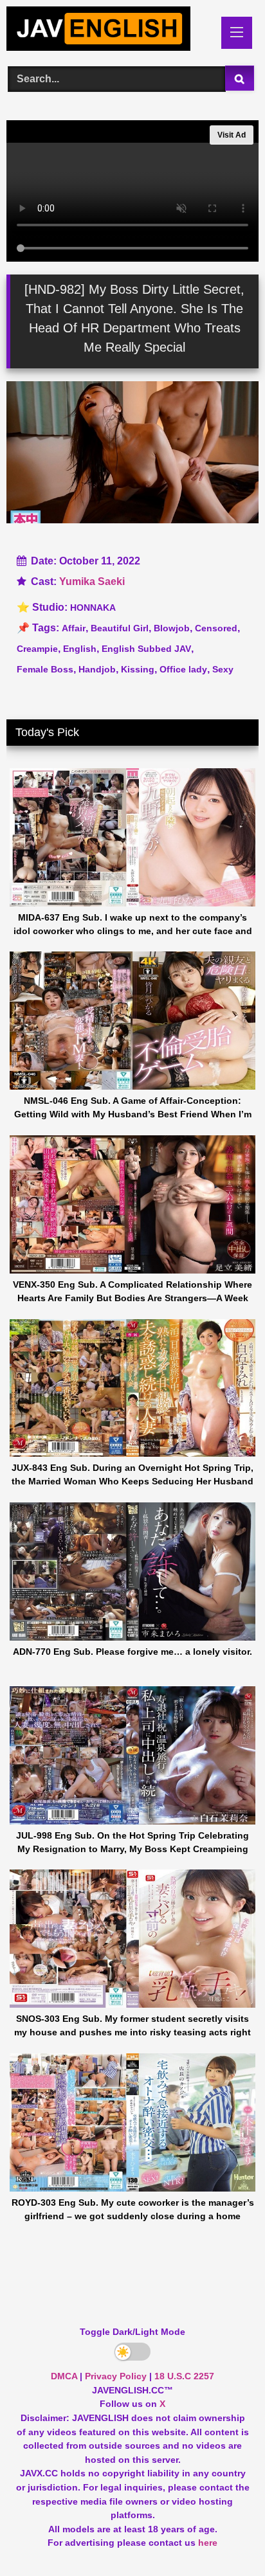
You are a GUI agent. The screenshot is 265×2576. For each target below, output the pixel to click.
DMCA (64, 2376)
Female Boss (45, 669)
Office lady (183, 669)
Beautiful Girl (120, 628)
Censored (216, 628)
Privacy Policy (116, 2376)
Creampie (37, 649)
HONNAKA (93, 608)
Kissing (138, 669)
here (208, 2543)
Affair (74, 628)
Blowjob (172, 628)
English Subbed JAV (146, 649)
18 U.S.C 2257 (184, 2376)
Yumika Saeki (92, 581)
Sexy (223, 669)
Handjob (97, 669)
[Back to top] (225, 2538)
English (80, 649)
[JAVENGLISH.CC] (109, 31)
